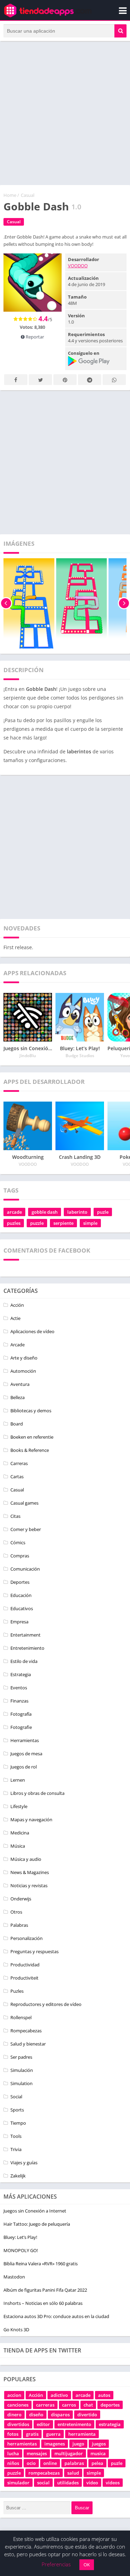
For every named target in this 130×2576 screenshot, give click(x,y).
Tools (16, 2136)
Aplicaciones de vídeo (32, 1331)
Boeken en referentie (32, 1437)
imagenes (55, 2444)
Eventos (19, 1688)
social (43, 2483)
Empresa (19, 1622)
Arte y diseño (24, 1358)
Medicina (20, 1833)
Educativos (22, 1608)
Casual (28, 195)
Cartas (17, 1477)
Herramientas (25, 1740)
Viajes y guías (24, 2163)
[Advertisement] (65, 113)
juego (78, 2444)
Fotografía (21, 1714)
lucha (13, 2453)
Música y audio (26, 1859)
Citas (15, 1516)
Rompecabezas (26, 2031)
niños (13, 2463)
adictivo (59, 2395)
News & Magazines (30, 1872)
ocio (31, 2463)
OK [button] (87, 2565)
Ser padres (21, 2057)
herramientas (22, 2444)
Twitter (40, 380)
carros (69, 2405)
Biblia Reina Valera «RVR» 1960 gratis (41, 2264)
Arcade (18, 1345)
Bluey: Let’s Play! (20, 2237)
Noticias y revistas (29, 1885)
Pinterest (65, 380)
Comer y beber (26, 1529)
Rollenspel (21, 2017)
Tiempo (18, 2123)
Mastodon (14, 2277)
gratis (32, 2434)
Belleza (18, 1397)
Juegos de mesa (26, 1754)
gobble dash (45, 1212)
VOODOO (78, 266)
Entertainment (25, 1635)
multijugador (69, 2453)
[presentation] (6, 603)
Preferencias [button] (56, 2564)
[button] (120, 31)
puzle (103, 1212)
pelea (97, 2463)
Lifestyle (19, 1806)
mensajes (37, 2453)
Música (18, 1846)
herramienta (82, 2434)
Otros (16, 1912)
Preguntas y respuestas (34, 1951)
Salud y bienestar (28, 2044)
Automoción (23, 1371)
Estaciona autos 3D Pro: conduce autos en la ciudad (56, 2316)
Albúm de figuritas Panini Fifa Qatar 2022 (45, 2290)
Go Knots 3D (16, 2330)
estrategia (110, 2424)
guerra (53, 2434)
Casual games (24, 1503)
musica (98, 2453)
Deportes (20, 1582)
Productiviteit (24, 1978)
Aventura (20, 1384)
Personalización (27, 1938)
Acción (17, 1305)
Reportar (34, 337)
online (50, 2463)
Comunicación (25, 1569)
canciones (18, 2405)
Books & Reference (30, 1450)
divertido (87, 2415)
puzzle (37, 1223)
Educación (21, 1595)
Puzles (17, 1991)
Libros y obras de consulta (37, 1793)
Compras (20, 1556)
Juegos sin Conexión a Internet (35, 2211)
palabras (74, 2463)
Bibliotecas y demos (31, 1411)
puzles (14, 1223)
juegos (99, 2444)
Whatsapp (114, 380)
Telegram (90, 380)
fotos (13, 2434)
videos (113, 2483)
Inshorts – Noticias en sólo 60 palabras (43, 2303)
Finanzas (19, 1701)
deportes (110, 2405)
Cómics (18, 1542)
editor (43, 2424)
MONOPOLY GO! (21, 2250)
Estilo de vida (24, 1661)
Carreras (19, 1463)
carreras (45, 2405)
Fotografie (21, 1727)
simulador (18, 2483)
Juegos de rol (24, 1767)
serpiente (63, 1223)
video (92, 2483)
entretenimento (74, 2424)
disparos (60, 2415)
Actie (15, 1318)
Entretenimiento (27, 1648)
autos (104, 2395)
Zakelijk (18, 2176)
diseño (36, 2415)
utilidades (68, 2483)
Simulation (21, 2083)
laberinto (77, 1212)
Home (10, 195)
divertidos (18, 2424)
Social (16, 2097)
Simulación (22, 2070)
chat (88, 2405)
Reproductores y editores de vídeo (46, 2004)
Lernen (18, 1780)
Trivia (16, 2149)
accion (14, 2395)
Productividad (25, 1965)
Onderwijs (21, 1899)
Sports (17, 2110)
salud (73, 2473)
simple (90, 1223)
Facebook (16, 380)
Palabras (19, 1925)
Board (17, 1424)
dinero (14, 2415)
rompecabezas (44, 2473)
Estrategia (21, 1674)
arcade (14, 1212)
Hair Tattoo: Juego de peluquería (37, 2224)
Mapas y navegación (31, 1820)
